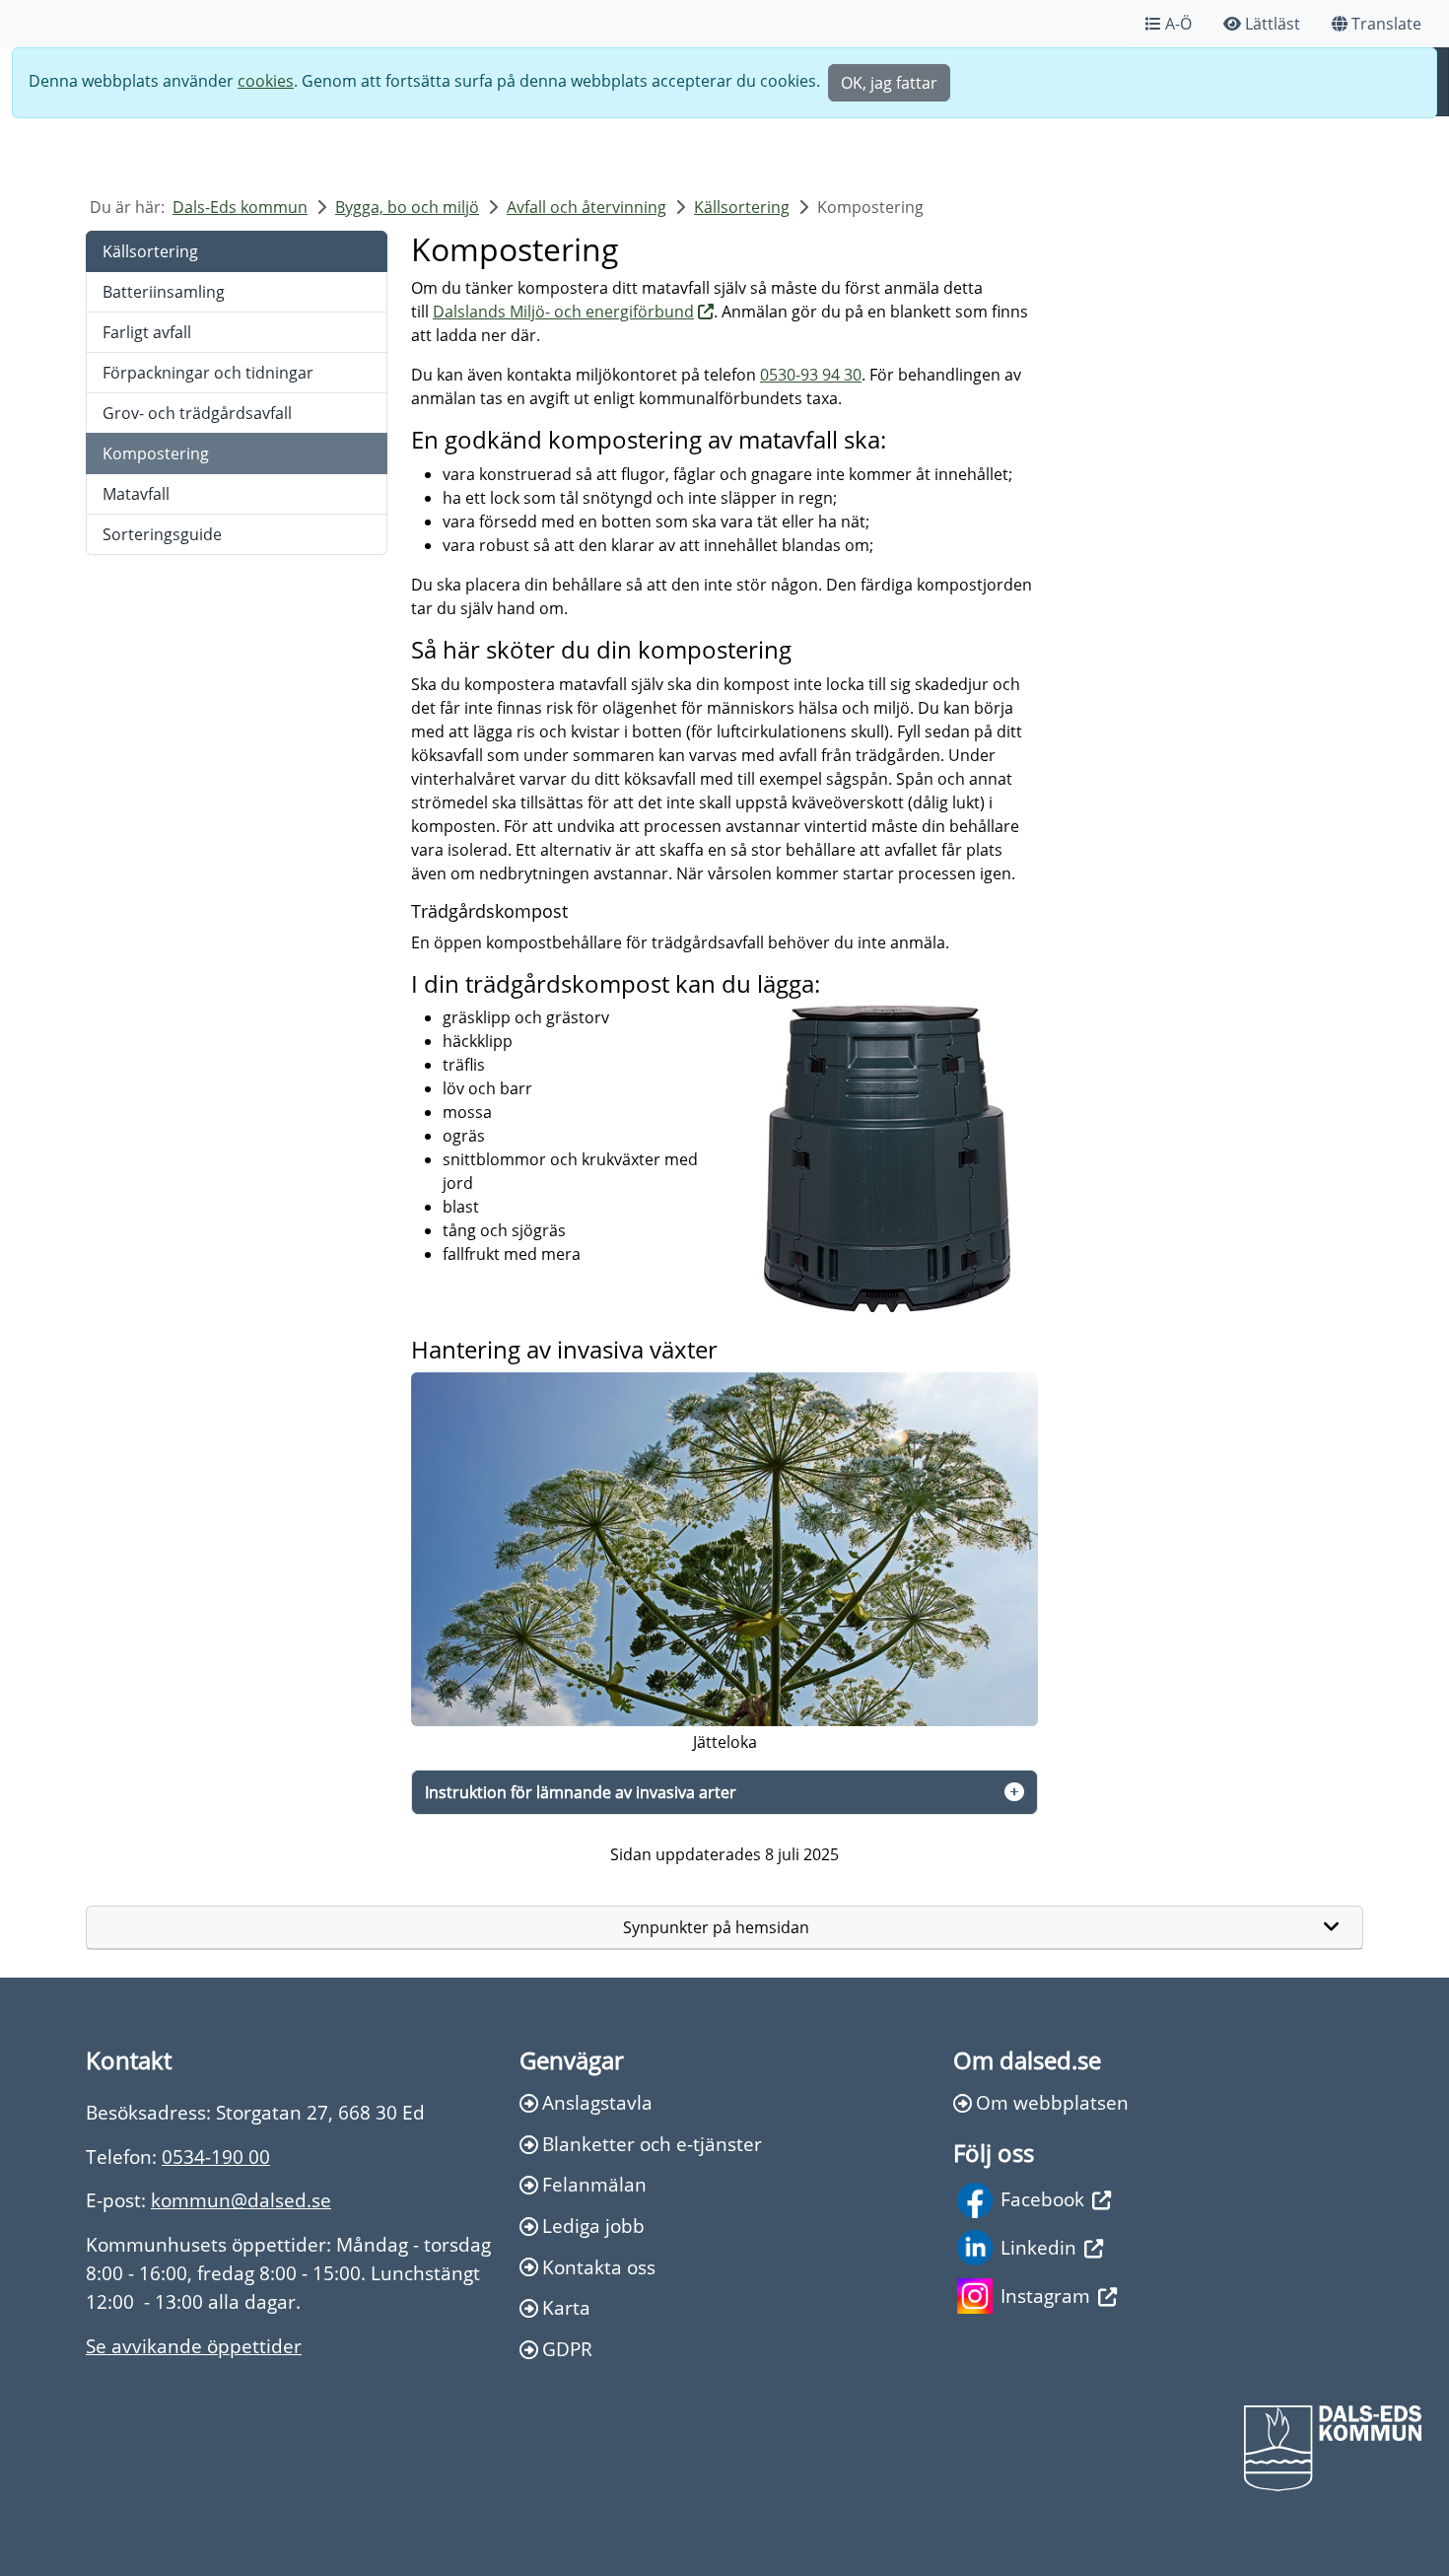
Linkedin (1038, 2247)
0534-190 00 (216, 2157)
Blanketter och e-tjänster (652, 2144)
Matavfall (136, 494)
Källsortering (742, 207)
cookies (266, 81)
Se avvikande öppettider (194, 2346)
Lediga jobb (593, 2226)
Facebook (1042, 2199)
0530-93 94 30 (811, 375)
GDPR (567, 2349)
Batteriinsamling (164, 292)
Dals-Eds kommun (240, 207)
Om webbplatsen (1052, 2102)
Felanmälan (594, 2184)
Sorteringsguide (162, 534)
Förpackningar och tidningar (208, 373)
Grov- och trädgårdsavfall (197, 413)
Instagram (1045, 2296)
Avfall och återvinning (586, 207)
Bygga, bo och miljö (407, 207)
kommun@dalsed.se (241, 2200)
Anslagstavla (597, 2102)
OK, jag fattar (889, 83)
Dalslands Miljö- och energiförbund (563, 312)
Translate (1386, 24)
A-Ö (1178, 24)
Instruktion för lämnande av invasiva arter (581, 1792)
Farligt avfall (147, 332)
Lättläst (1273, 24)
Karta (566, 2307)
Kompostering (156, 453)
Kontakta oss (599, 2267)
